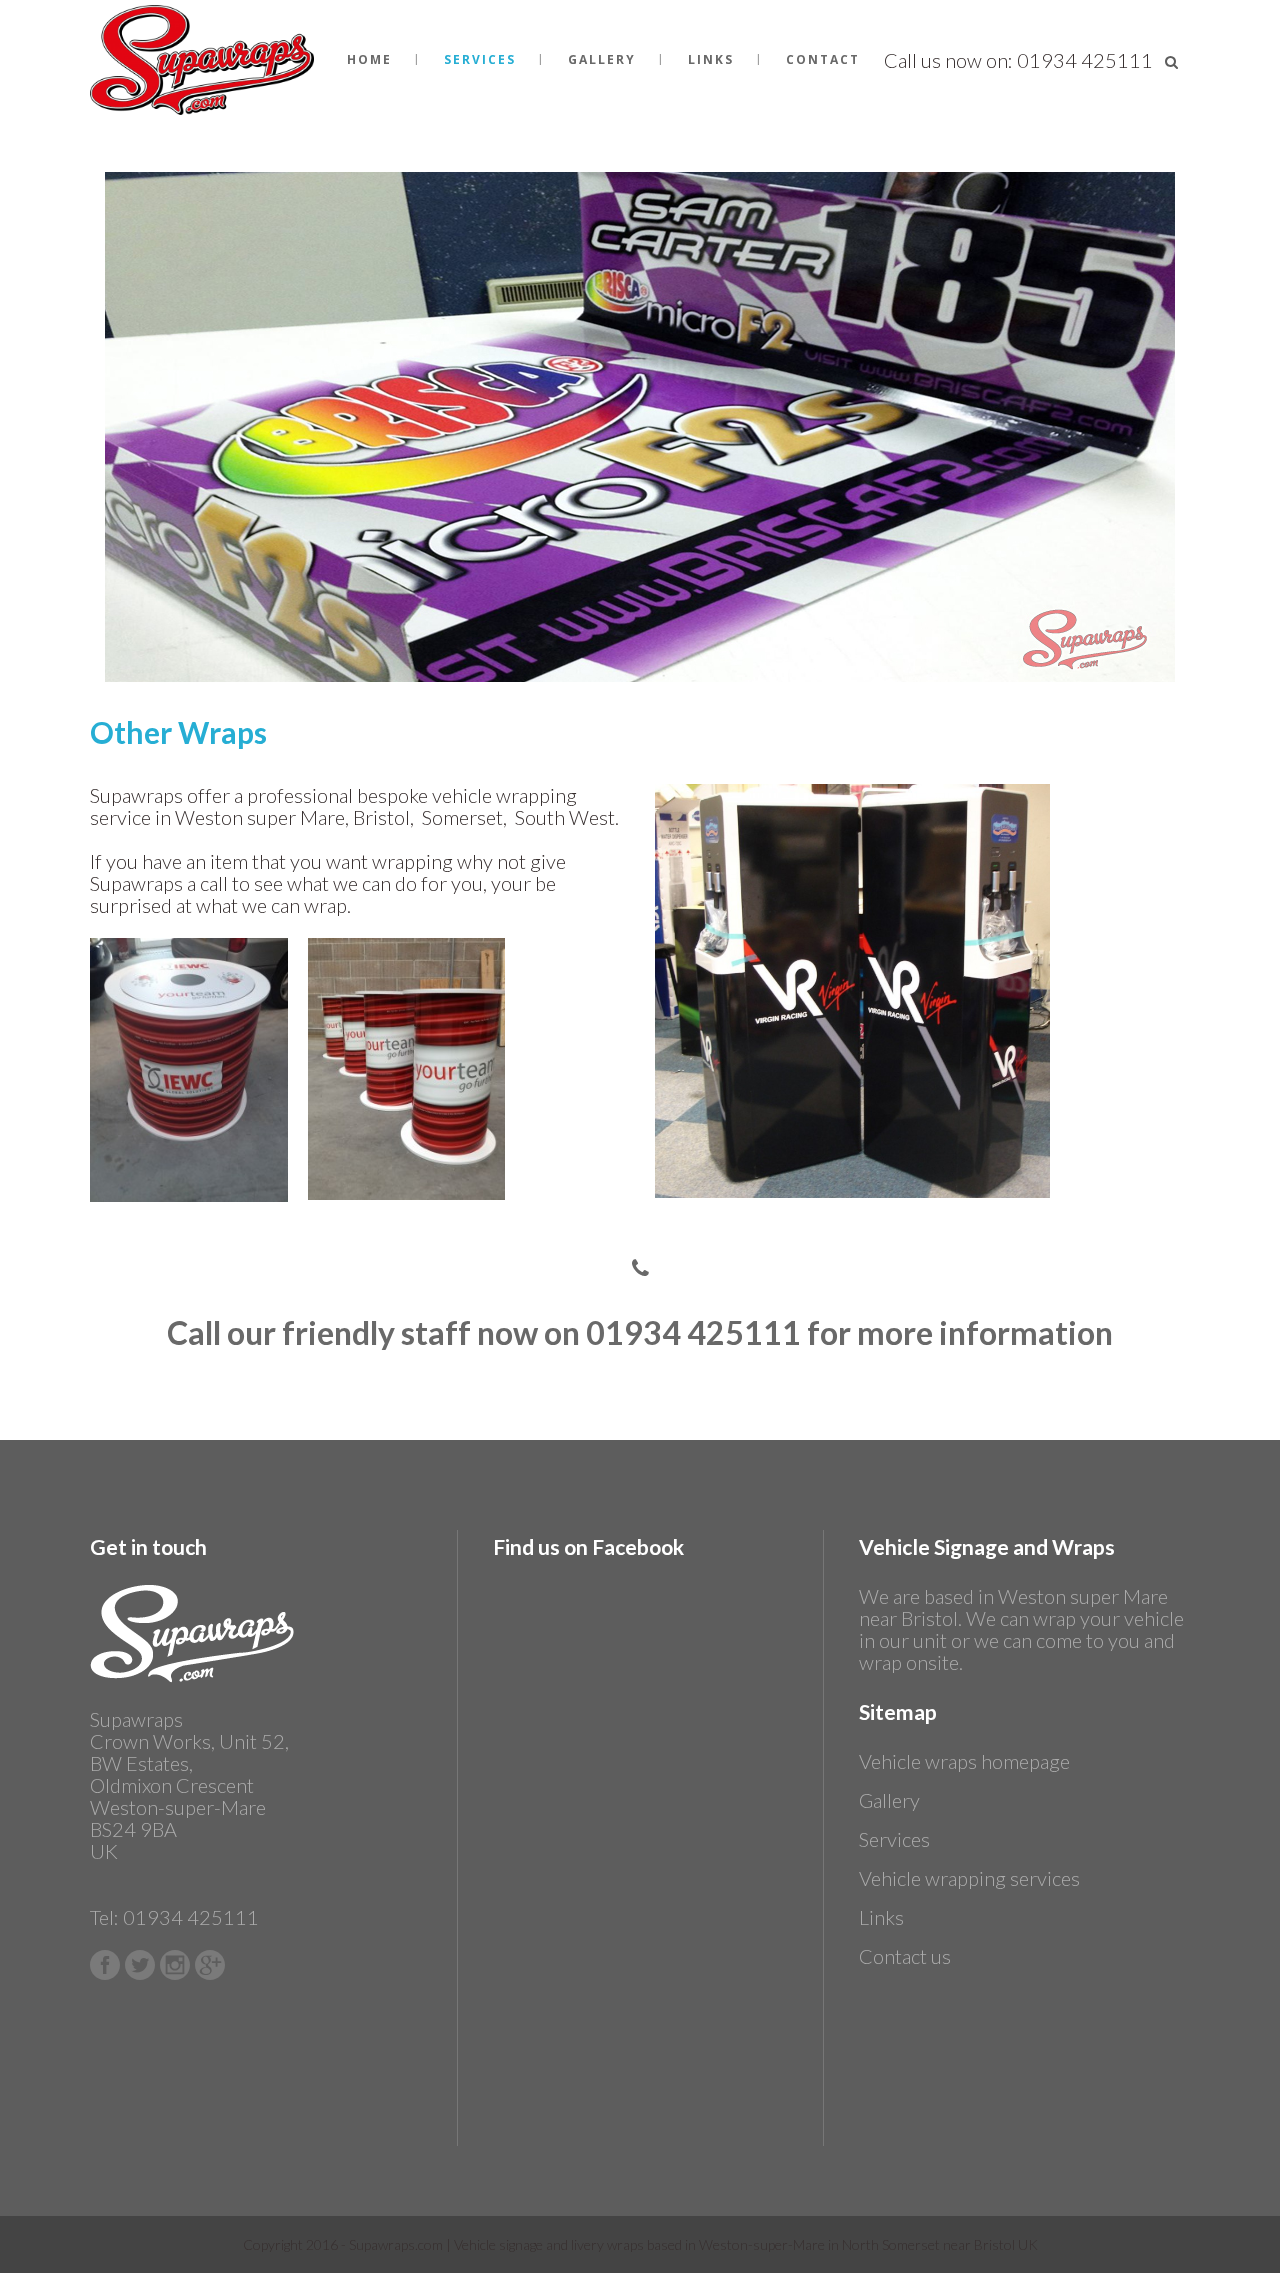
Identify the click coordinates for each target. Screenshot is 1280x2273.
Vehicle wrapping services (969, 1878)
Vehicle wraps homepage (964, 1761)
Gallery (889, 1800)
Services (894, 1839)
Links (881, 1917)
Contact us (905, 1956)
